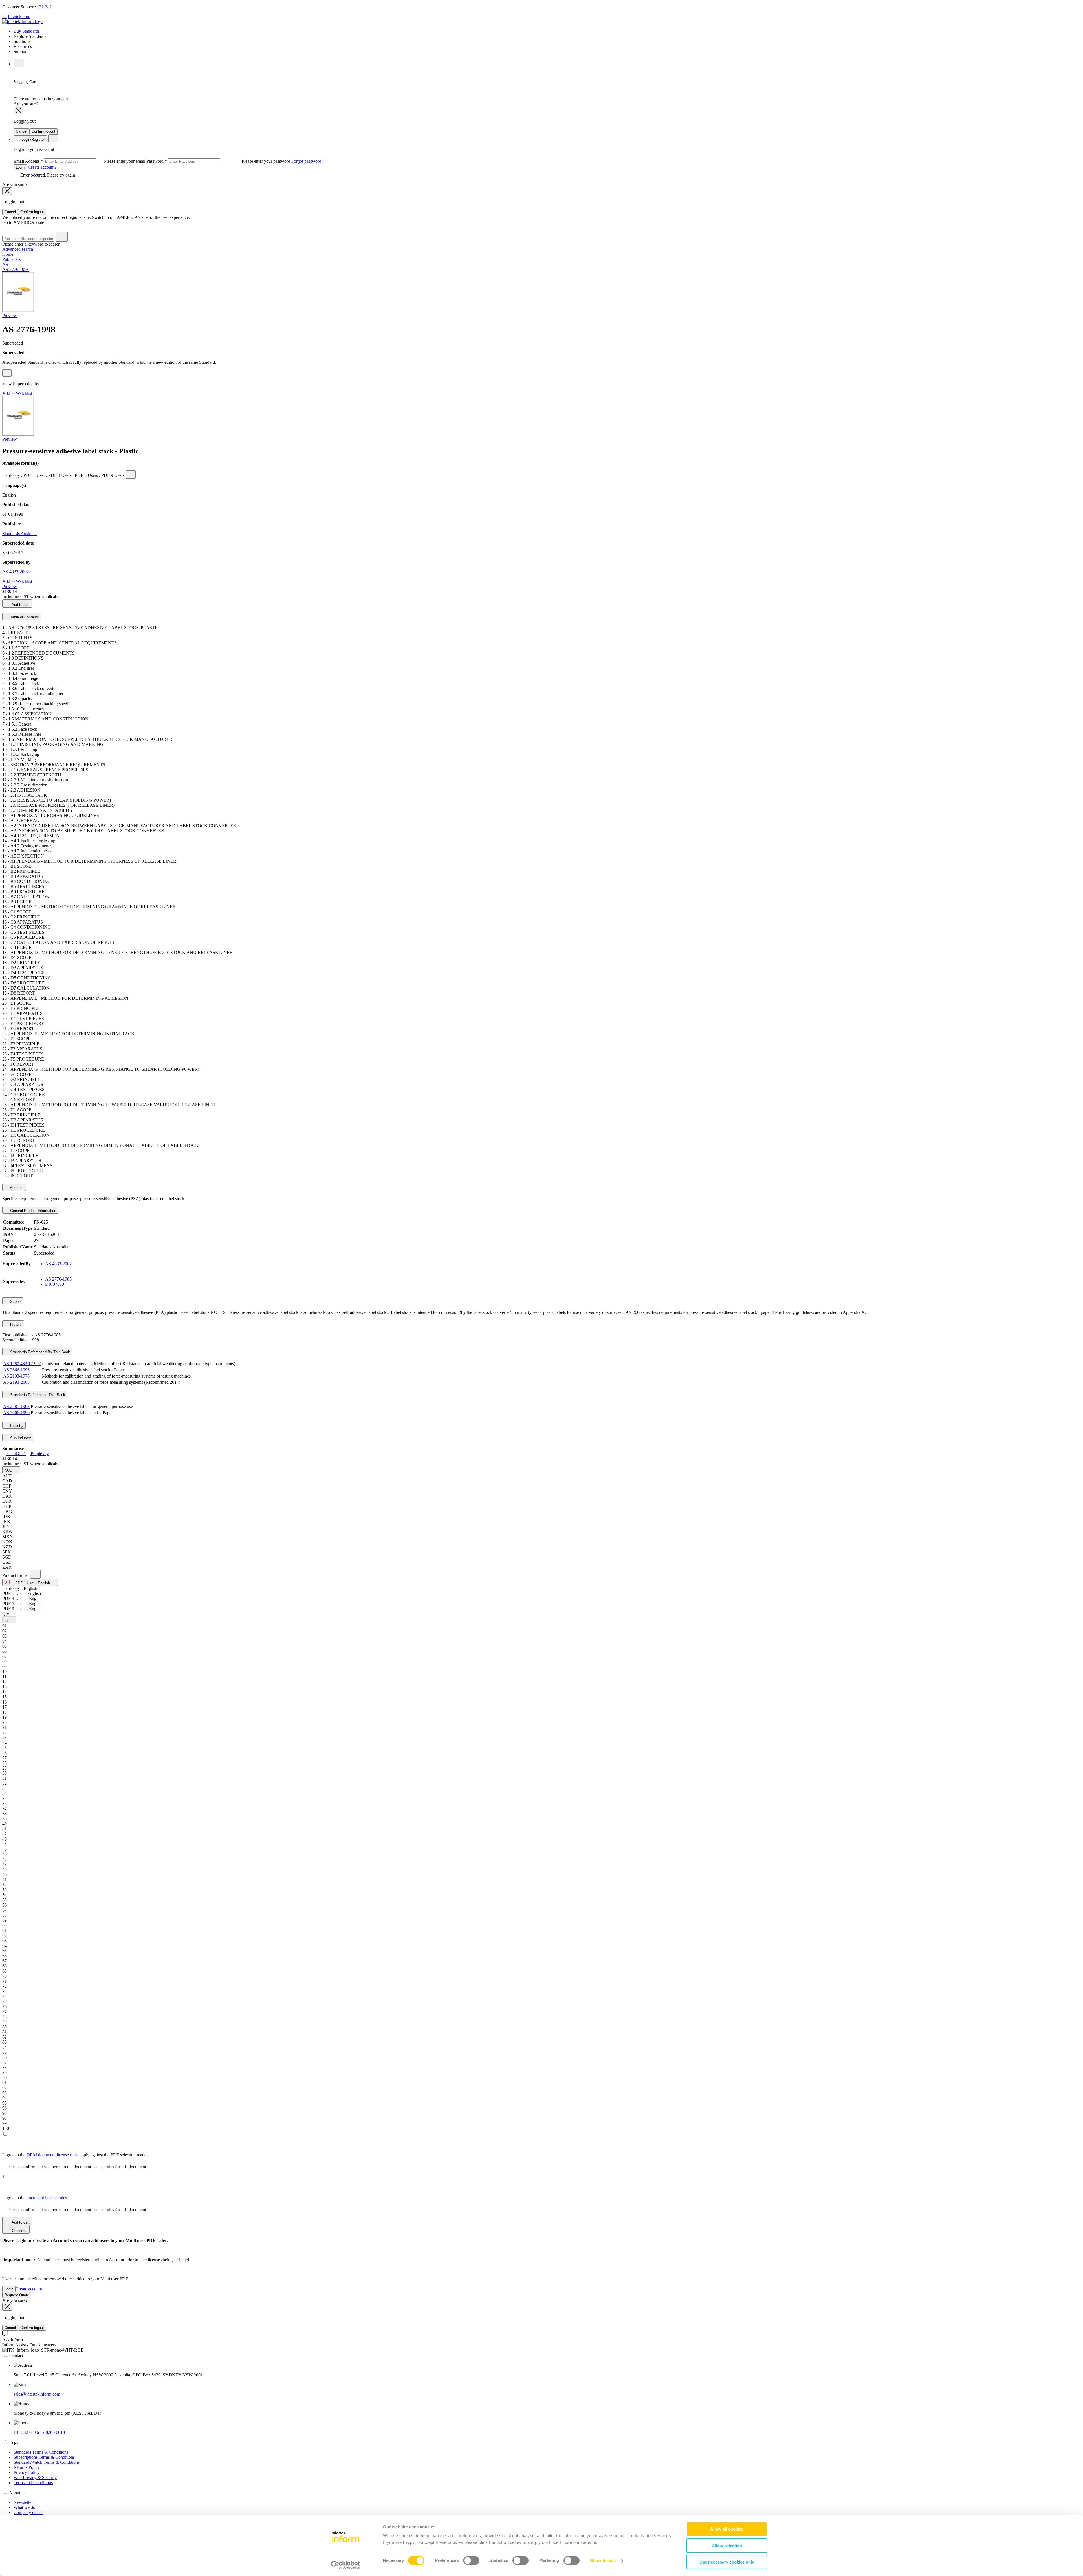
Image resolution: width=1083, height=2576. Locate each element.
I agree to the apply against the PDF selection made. (75, 2155)
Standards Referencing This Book (37, 1395)
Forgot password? (307, 161)
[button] (11, 1470)
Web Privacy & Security (35, 2477)
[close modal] (18, 110)
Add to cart (20, 605)
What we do (24, 2507)
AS (5, 264)
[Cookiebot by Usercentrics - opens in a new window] (346, 2565)
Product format (16, 1575)
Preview (10, 315)
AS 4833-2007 (16, 572)
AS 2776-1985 (58, 1279)
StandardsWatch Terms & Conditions (47, 2462)
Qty (6, 1614)
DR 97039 (55, 1284)
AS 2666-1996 (16, 1370)
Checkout (19, 2231)
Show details (603, 2561)
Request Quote (17, 2295)
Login (20, 167)
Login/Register (33, 139)
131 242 (44, 7)
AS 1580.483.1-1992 (22, 1364)
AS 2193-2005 (16, 1382)
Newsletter (23, 2502)
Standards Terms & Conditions (41, 2452)
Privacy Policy (27, 2472)
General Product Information (33, 1211)
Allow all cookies (727, 2529)
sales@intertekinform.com (37, 2394)
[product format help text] (35, 1574)
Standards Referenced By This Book (39, 1352)
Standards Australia (19, 533)
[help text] (7, 373)
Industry (16, 1426)
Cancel (21, 131)
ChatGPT (16, 1454)
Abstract (16, 1188)
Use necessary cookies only (727, 2562)
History (15, 1324)
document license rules (47, 2198)
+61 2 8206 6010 (49, 2432)
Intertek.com (19, 16)
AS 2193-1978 (16, 1376)
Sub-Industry (20, 1438)
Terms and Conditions (33, 2483)
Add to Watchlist (17, 393)
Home (8, 254)
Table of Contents (24, 617)
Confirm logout (43, 131)
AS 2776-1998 (16, 269)
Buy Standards (27, 31)
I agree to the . (36, 2198)
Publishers (11, 259)
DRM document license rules (53, 2155)
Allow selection (727, 2546)
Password (219, 161)
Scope (15, 1302)
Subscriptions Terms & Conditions (44, 2457)
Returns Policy (27, 2467)
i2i (5, 16)
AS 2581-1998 (16, 1406)
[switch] (471, 2560)
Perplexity (39, 1454)
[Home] (22, 22)
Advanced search (18, 249)
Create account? (42, 167)
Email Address (80, 161)
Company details (28, 2512)
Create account (29, 2289)
